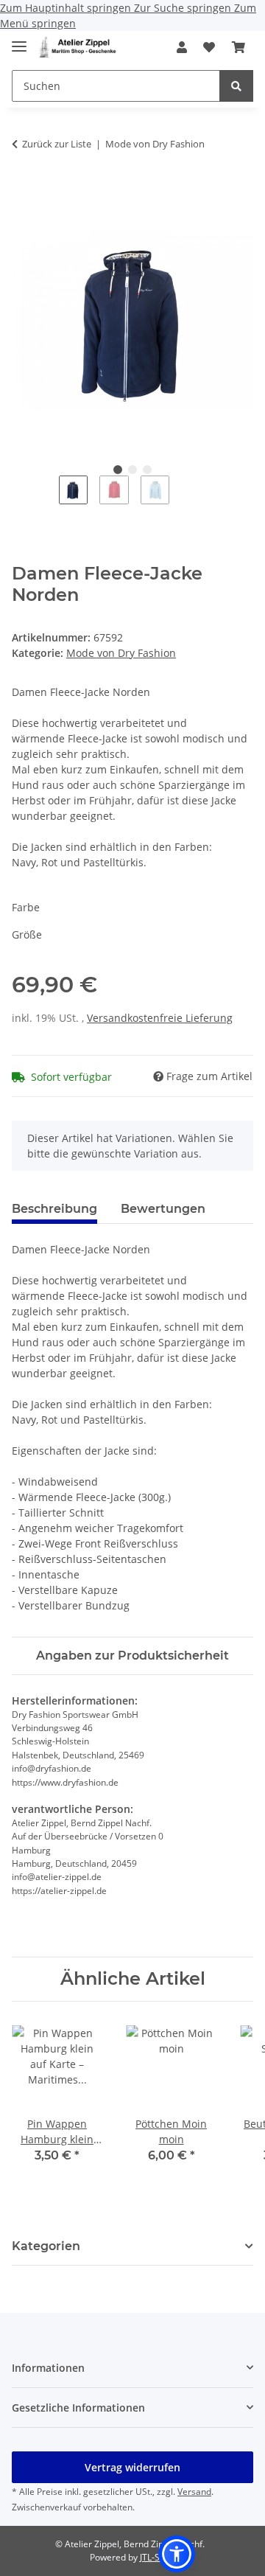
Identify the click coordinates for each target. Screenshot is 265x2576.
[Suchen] (236, 86)
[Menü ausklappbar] (19, 40)
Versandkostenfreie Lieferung (160, 1018)
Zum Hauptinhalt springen (67, 8)
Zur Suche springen (184, 8)
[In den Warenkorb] (24, 190)
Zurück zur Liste (57, 144)
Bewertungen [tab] (163, 1209)
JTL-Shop (158, 2557)
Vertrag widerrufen (132, 2467)
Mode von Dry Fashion (121, 653)
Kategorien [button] (46, 2246)
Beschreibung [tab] (54, 1209)
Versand (194, 2492)
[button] (182, 47)
